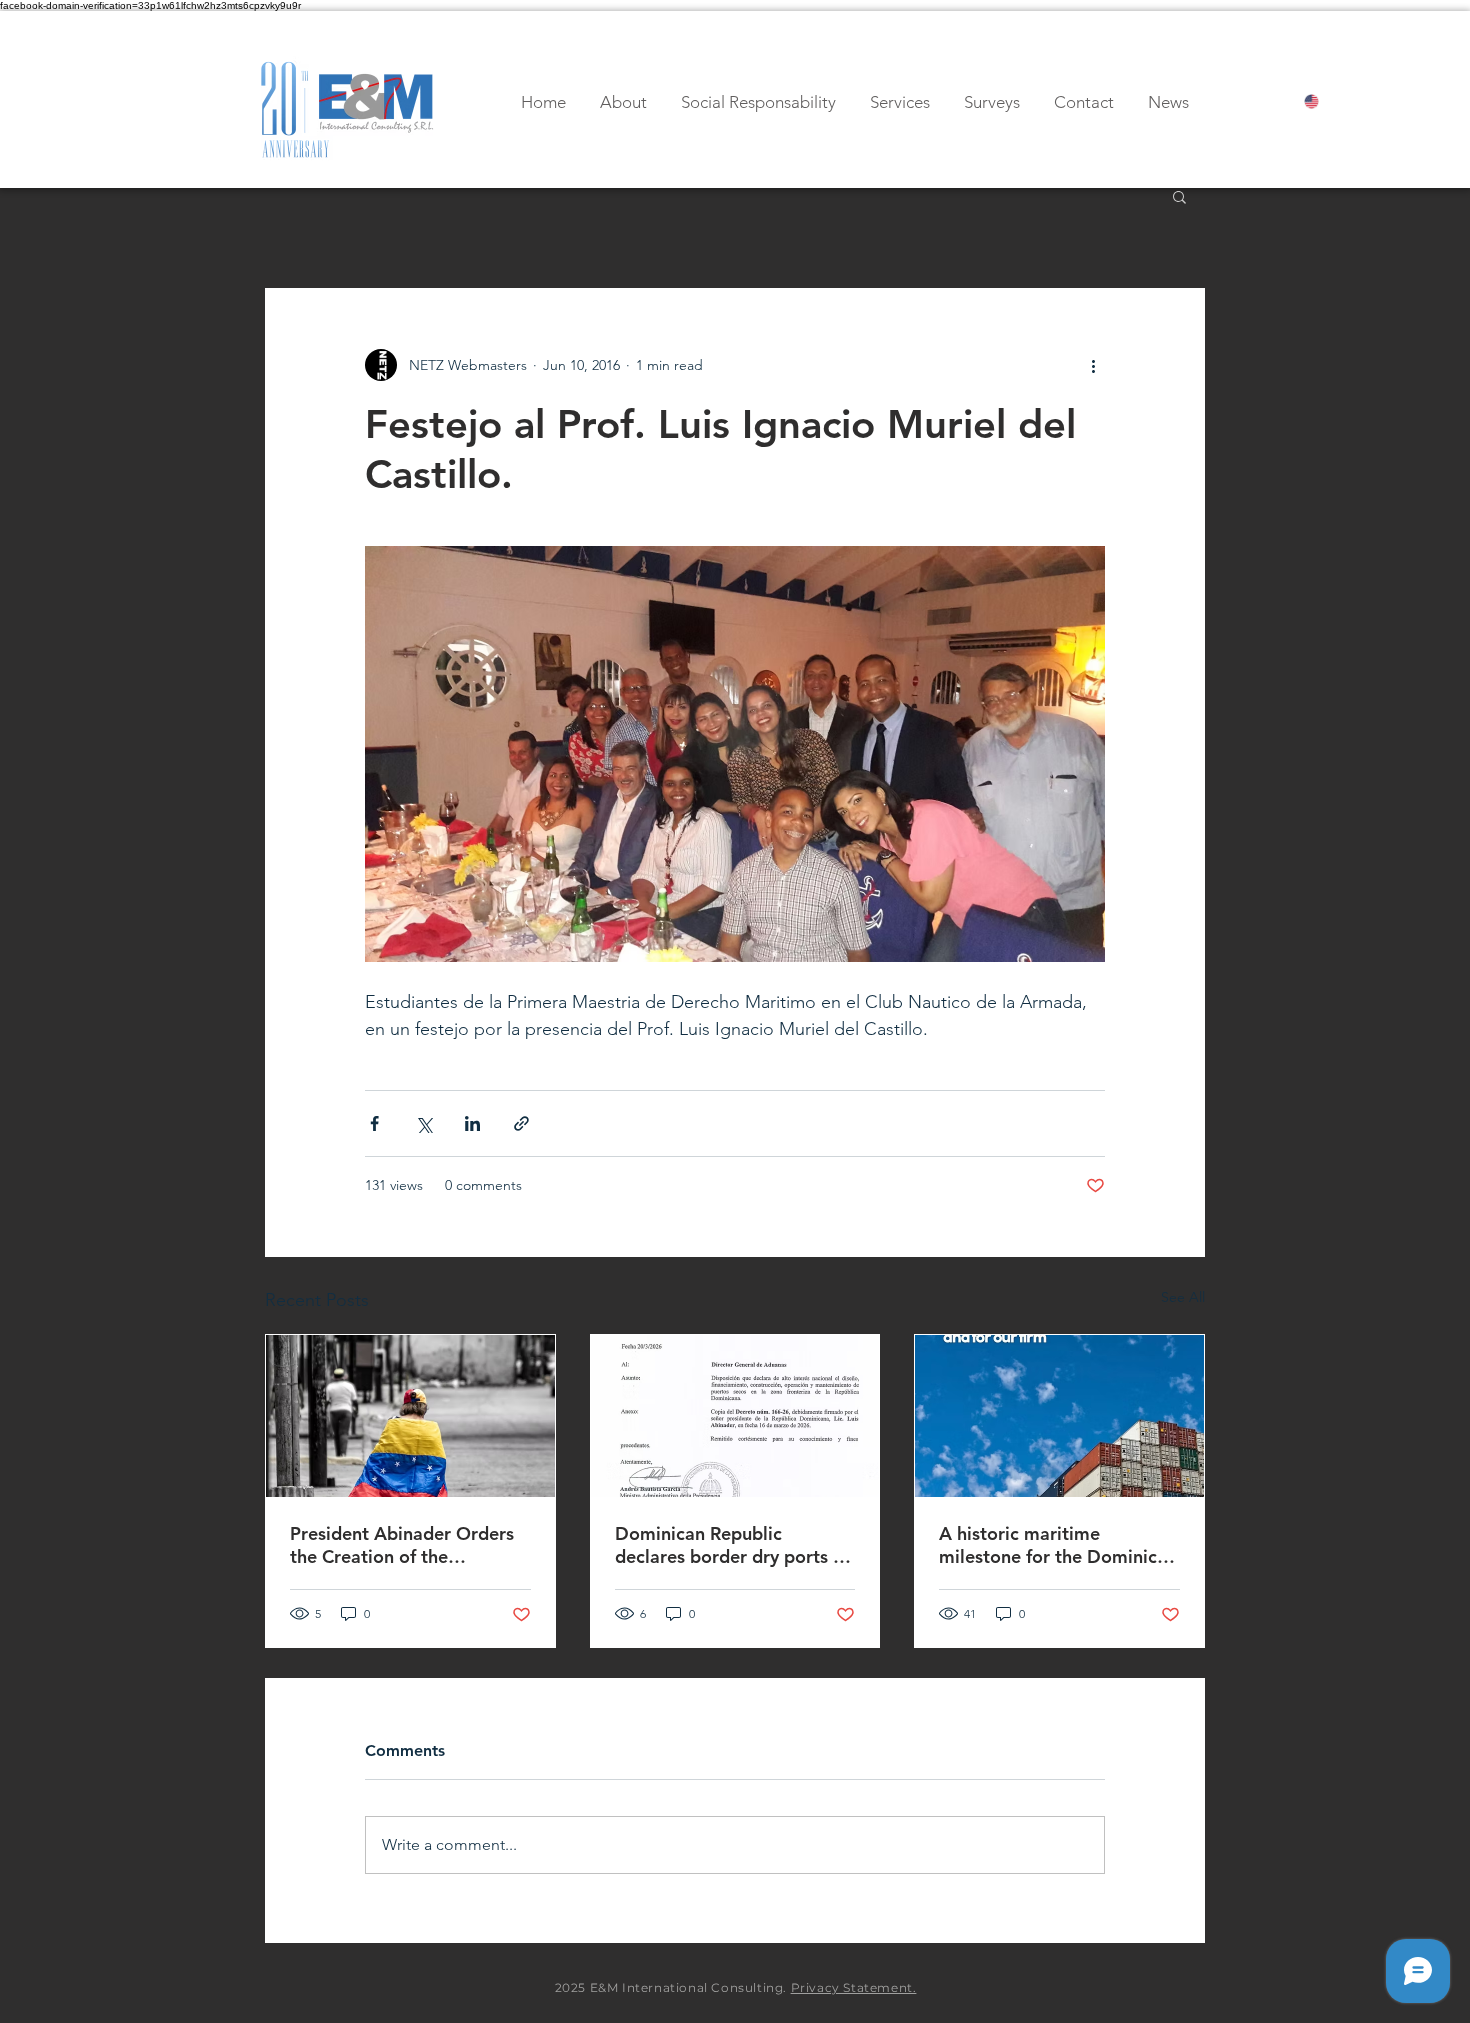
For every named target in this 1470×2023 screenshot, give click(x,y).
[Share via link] (521, 1123)
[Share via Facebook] (374, 1123)
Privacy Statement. (854, 1987)
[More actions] (1093, 365)
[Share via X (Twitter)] (423, 1123)
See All (1183, 1297)
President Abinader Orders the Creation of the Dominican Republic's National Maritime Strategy (405, 1545)
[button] (1179, 196)
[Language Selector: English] (1329, 101)
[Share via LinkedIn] (472, 1123)
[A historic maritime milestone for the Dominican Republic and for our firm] (1059, 1416)
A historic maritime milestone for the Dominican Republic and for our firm (1058, 1545)
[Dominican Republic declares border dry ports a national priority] (735, 1416)
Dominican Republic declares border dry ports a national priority (729, 1545)
